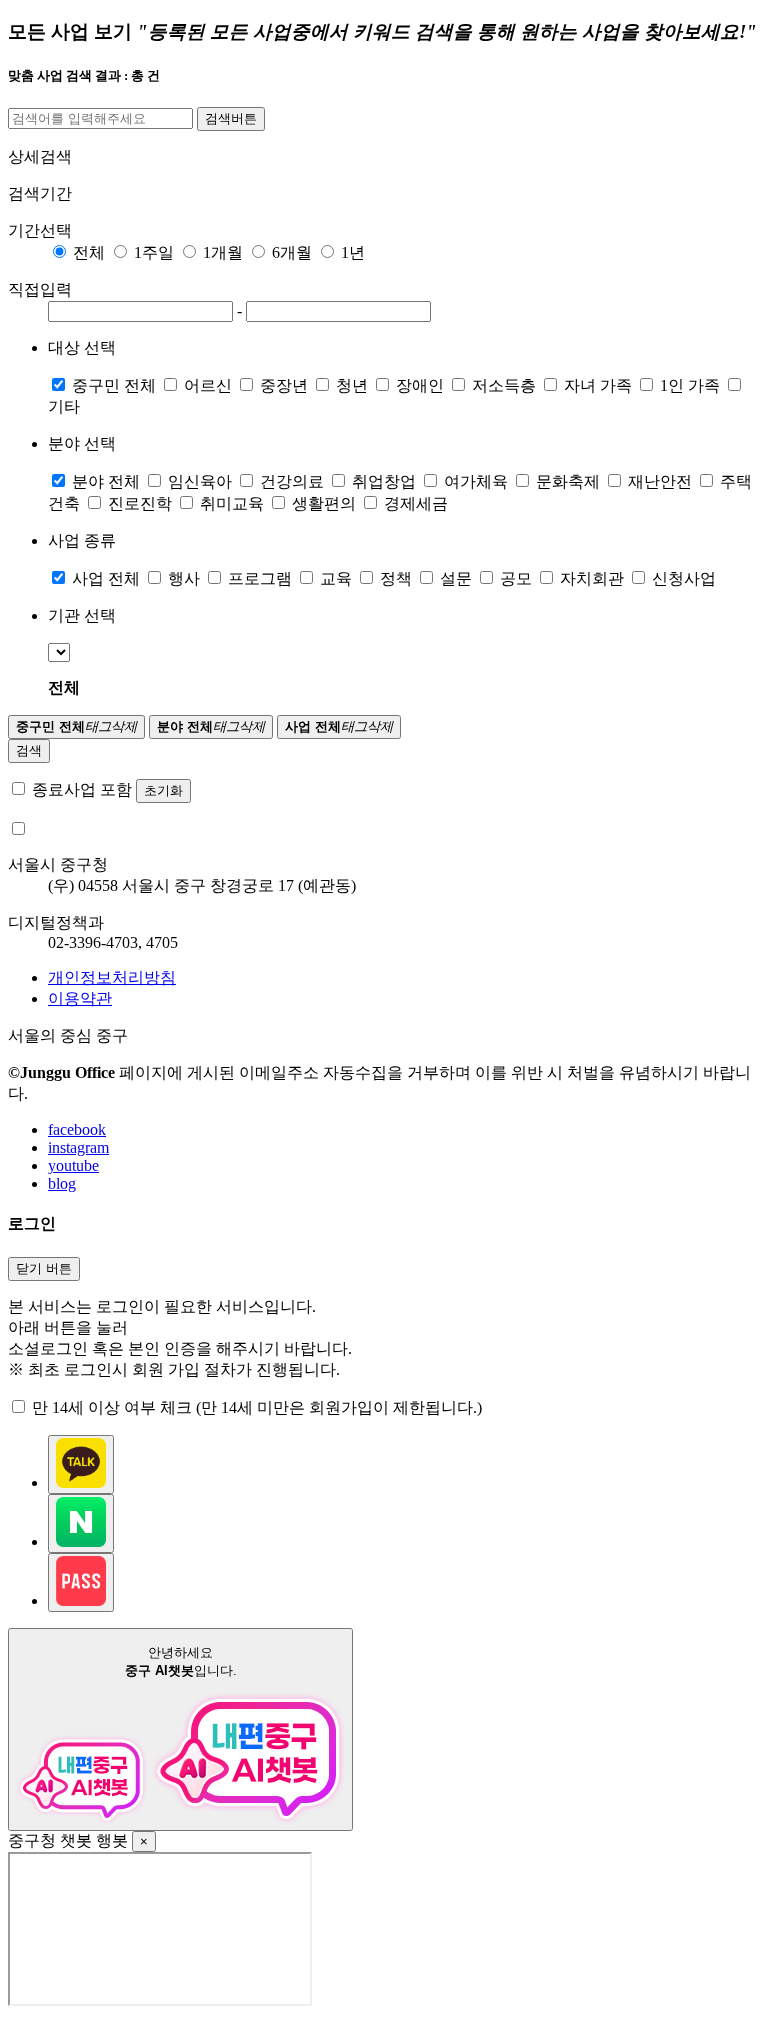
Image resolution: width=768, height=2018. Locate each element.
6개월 (292, 252)
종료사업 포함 (82, 789)
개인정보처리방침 (112, 977)
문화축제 (568, 481)
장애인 (420, 385)
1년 (353, 252)
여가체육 (476, 481)
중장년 (284, 385)
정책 (396, 578)
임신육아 (200, 481)
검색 (29, 750)
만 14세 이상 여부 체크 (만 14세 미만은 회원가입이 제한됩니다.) (257, 1407)
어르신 (208, 385)
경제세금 (416, 503)
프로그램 (260, 578)
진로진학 (140, 503)
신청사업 (684, 578)
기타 (64, 406)
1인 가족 (690, 385)
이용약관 (80, 998)
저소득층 (504, 385)
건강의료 (292, 481)
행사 (184, 578)
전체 (89, 252)
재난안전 (660, 481)
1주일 (154, 252)
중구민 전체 (114, 385)
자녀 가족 (598, 385)
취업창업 (384, 481)
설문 (456, 578)
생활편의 (324, 503)
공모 (516, 578)
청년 (352, 385)
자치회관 (592, 578)
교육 (336, 578)
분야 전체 (106, 481)
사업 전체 (106, 578)
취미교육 (232, 503)
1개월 (223, 252)
